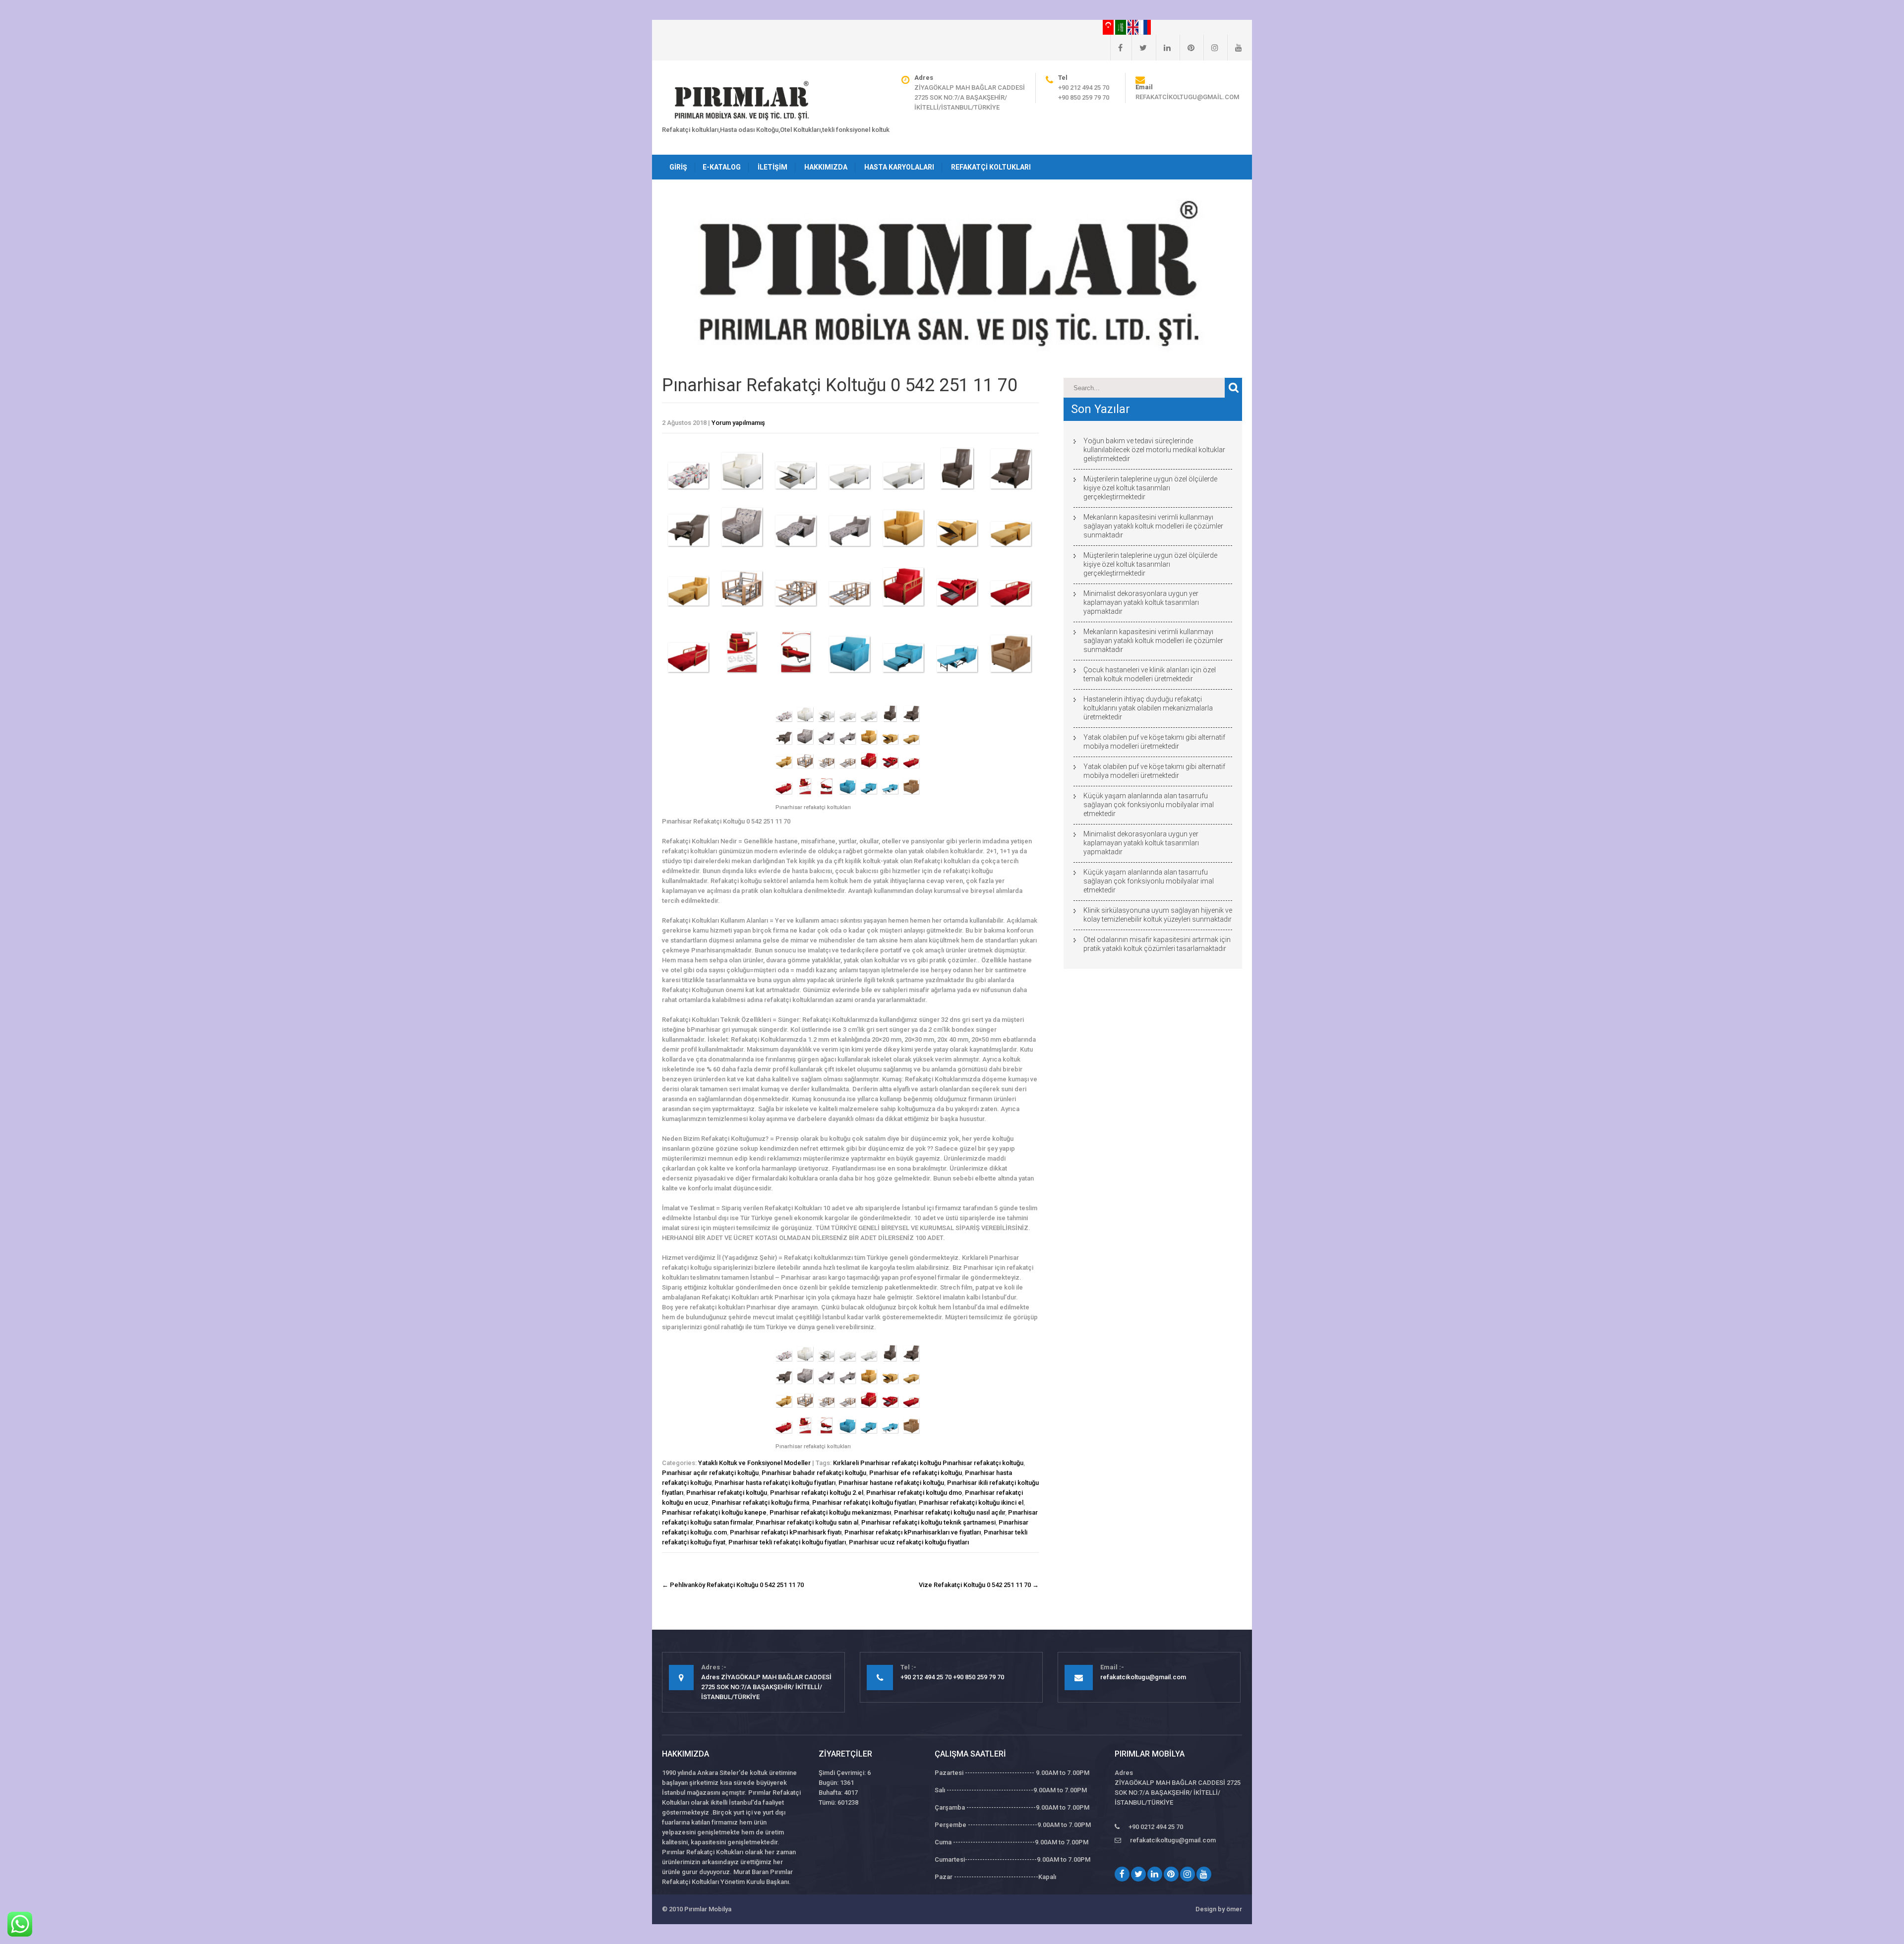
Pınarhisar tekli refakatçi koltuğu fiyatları (787, 1542)
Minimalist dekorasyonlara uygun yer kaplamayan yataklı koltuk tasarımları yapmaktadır (1141, 602)
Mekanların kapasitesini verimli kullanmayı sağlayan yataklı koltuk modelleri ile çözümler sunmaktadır (1153, 526)
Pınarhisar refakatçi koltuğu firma (760, 1502)
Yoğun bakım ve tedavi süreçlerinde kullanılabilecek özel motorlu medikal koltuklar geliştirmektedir (1154, 450)
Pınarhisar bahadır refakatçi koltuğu (814, 1473)
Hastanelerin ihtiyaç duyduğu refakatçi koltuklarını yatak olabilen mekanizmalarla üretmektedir (1148, 708)
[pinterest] (1187, 48)
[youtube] (1235, 48)
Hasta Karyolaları (899, 167)
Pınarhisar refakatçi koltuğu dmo (914, 1493)
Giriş (678, 167)
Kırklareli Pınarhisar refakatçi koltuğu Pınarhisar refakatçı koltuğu (928, 1463)
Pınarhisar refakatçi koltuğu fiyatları (864, 1502)
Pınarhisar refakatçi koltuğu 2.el (817, 1493)
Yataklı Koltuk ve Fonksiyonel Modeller (754, 1463)
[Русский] (1145, 27)
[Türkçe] (1109, 27)
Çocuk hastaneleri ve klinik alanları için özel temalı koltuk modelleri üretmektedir (1150, 674)
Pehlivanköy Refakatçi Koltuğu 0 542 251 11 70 (733, 1585)
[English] (1134, 27)
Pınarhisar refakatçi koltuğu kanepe (714, 1512)
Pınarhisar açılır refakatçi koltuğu (710, 1473)
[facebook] (1116, 48)
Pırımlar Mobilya (708, 1909)
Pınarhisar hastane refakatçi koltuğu (891, 1483)
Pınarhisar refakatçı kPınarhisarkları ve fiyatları (913, 1532)
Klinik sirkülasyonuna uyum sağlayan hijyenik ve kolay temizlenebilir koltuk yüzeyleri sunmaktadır (1158, 915)
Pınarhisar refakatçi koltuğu (727, 1493)
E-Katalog (722, 167)
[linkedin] (1163, 48)
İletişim (773, 167)
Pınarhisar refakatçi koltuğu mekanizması (830, 1512)
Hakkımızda (826, 167)
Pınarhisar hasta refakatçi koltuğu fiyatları (775, 1483)
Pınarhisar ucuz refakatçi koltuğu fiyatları (909, 1542)
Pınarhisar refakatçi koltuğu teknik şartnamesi (928, 1522)
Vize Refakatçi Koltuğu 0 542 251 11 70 (979, 1585)
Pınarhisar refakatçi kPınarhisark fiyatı (786, 1532)
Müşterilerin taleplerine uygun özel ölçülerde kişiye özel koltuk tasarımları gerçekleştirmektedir (1150, 488)
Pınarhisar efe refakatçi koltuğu (916, 1473)
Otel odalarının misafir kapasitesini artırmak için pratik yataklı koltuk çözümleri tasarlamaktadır (1157, 944)
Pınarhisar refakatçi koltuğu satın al (807, 1522)
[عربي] (1121, 27)
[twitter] (1139, 48)
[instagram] (1211, 48)
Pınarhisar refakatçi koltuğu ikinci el (971, 1502)
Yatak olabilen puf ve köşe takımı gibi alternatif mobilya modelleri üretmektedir (1154, 742)
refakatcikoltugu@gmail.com (1187, 97)
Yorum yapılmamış (738, 423)
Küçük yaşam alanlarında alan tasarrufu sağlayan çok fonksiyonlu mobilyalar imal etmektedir (1149, 805)
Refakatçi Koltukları (991, 167)
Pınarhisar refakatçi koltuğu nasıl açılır (950, 1512)
